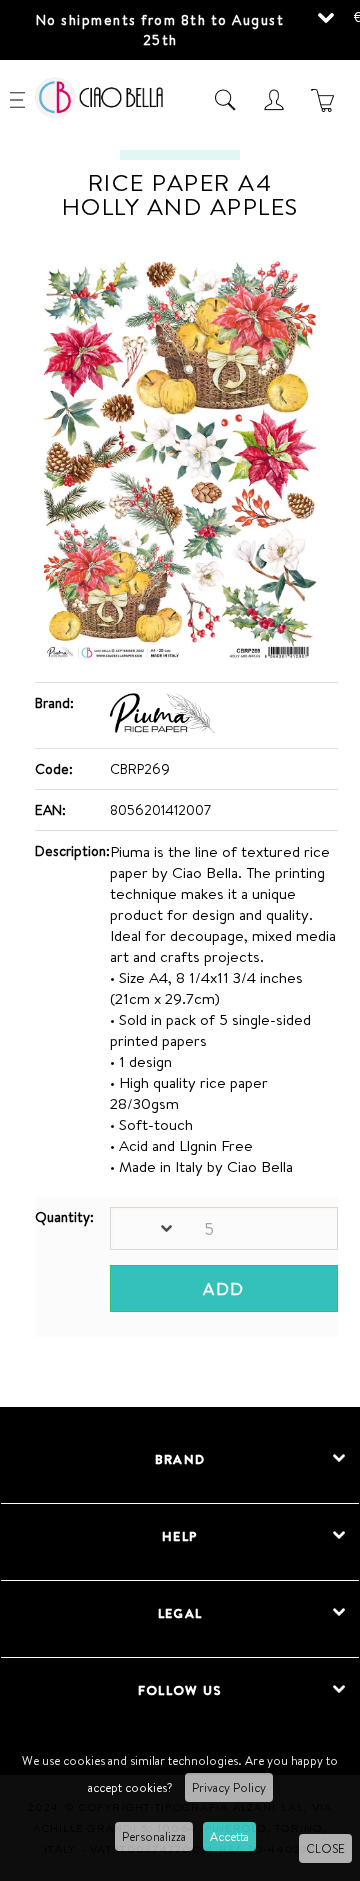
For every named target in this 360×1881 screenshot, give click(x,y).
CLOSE (325, 1848)
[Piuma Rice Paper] (162, 728)
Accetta (229, 1836)
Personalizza (154, 1836)
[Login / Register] (276, 100)
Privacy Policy (229, 1787)
